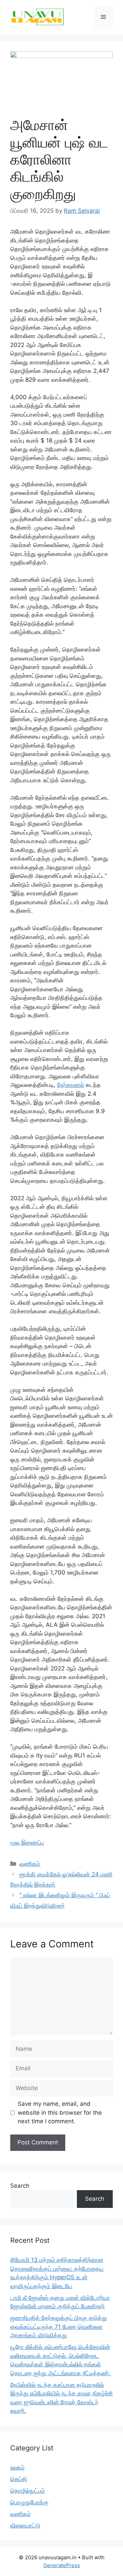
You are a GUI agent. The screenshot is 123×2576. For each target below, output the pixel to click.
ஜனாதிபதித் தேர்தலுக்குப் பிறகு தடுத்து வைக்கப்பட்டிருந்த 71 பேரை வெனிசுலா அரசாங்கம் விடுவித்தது (59, 2327)
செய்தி (19, 2479)
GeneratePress (62, 2565)
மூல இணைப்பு (27, 1843)
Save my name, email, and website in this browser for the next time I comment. (60, 2112)
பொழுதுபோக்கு (29, 2502)
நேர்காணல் (71, 1085)
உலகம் (17, 2467)
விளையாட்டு (25, 2525)
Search (20, 2186)
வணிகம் (30, 1864)
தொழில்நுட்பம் (28, 2491)
